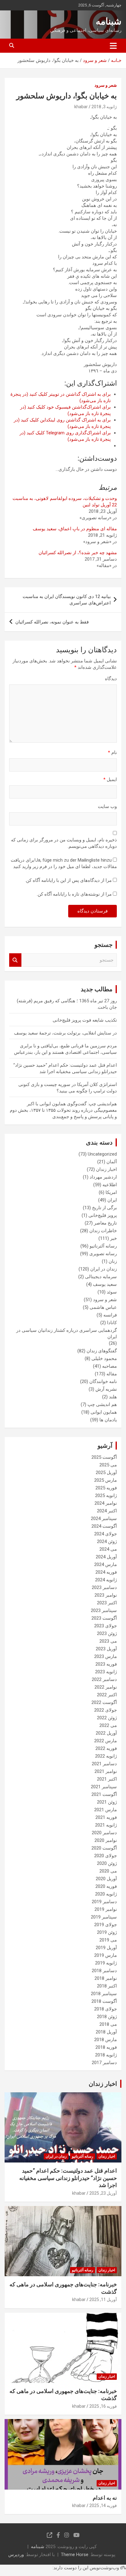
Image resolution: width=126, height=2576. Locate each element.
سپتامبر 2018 (104, 1994)
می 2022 (108, 1725)
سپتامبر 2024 (104, 1519)
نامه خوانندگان (103, 1381)
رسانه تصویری (103, 1254)
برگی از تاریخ (104, 1208)
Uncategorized (102, 1154)
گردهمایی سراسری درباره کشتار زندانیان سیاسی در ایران (67, 1334)
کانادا (112, 1323)
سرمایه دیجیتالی (101, 1277)
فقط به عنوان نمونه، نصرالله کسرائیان (52, 622)
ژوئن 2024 (107, 1541)
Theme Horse (75, 2555)
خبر (113, 1238)
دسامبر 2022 (104, 1679)
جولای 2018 (106, 2009)
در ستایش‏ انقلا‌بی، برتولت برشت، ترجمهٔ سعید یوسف (65, 1033)
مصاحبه (109, 1366)
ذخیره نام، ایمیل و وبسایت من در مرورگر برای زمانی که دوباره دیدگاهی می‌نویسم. (64, 843)
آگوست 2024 (104, 1526)
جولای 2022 (106, 1710)
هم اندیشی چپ (102, 1404)
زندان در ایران (104, 1269)
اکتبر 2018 (107, 1986)
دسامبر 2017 (104, 2063)
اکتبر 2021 (107, 1779)
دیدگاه (111, 679)
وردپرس (16, 2555)
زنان (113, 1261)
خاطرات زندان (103, 1231)
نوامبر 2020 (106, 1840)
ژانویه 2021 (106, 1825)
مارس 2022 (106, 1741)
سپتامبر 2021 (104, 1787)
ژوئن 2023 (107, 1633)
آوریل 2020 (106, 1879)
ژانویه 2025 (106, 1496)
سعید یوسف (105, 1284)
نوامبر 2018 (106, 1978)
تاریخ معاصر (105, 1223)
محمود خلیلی (104, 1358)
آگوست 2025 (104, 1457)
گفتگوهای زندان (102, 1351)
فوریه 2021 (106, 1817)
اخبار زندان (106, 1169)
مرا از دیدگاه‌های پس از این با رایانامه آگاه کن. (68, 880)
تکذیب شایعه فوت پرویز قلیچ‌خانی (85, 1020)
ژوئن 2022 (107, 1718)
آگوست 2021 (104, 1794)
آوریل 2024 (106, 1557)
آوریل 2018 (106, 2032)
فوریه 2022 (106, 1748)
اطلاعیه (110, 1185)
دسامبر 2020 (104, 1833)
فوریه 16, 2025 (103, 2406)
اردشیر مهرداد (103, 1177)
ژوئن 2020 (107, 1863)
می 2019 (108, 1940)
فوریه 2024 (106, 1572)
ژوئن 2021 (107, 1802)
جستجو (15, 960)
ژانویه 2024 (106, 1580)
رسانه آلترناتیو (103, 1246)
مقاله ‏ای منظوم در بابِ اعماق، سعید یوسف (75, 529)
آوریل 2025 (106, 1473)
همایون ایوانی (104, 1412)
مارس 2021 (106, 1810)
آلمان (112, 1162)
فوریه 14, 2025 (103, 2506)
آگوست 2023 (104, 1618)
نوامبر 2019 (106, 1909)
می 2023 (108, 1641)
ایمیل (110, 779)
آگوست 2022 (104, 1702)
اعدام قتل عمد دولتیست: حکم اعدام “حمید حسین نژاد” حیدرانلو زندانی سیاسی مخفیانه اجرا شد (68, 2178)
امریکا (111, 1192)
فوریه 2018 (106, 2047)
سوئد (112, 1292)
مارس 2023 (106, 1656)
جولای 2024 (106, 1534)
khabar (81, 107)
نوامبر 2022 (106, 1687)
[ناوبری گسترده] (113, 46)
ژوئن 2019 (107, 1932)
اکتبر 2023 (107, 1603)
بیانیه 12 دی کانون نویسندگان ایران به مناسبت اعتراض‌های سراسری (67, 600)
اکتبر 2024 (107, 1511)
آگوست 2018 (104, 2001)
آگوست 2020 (104, 1848)
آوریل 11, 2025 (103, 2300)
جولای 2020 (106, 1856)
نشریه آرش (106, 1389)
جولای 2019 (106, 1925)
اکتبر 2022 (107, 1695)
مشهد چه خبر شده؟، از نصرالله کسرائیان (78, 553)
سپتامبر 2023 (104, 1610)
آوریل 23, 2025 (103, 2193)
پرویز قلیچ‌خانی (103, 1215)
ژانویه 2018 (106, 2055)
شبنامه (109, 21)
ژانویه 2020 (106, 1894)
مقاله (112, 1374)
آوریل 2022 (106, 1733)
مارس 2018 (106, 2040)
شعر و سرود (106, 85)
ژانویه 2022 (106, 1756)
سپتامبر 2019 (104, 1917)
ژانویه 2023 (106, 1672)
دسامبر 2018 (104, 1971)
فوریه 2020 (106, 1886)
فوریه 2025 (106, 1488)
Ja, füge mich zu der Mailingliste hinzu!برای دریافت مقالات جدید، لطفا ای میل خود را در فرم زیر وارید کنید (64, 863)
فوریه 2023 (106, 1664)
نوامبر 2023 (106, 1595)
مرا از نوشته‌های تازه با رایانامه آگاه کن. (74, 894)
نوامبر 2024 (106, 1503)
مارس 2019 (106, 1955)
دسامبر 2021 (104, 1764)
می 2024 (108, 1549)
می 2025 (108, 1465)
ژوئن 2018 (107, 2017)
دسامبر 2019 (104, 1902)
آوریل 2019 (106, 1948)
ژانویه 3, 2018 (104, 107)
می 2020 (108, 1871)
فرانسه (110, 1315)
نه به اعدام (105, 2498)
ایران (112, 1200)
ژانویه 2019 (106, 1963)
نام (112, 753)
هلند (113, 1397)
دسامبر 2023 (104, 1587)
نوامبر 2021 (106, 1771)
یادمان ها (108, 1420)
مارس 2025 (106, 1480)
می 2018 (108, 2024)
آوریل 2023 (106, 1649)
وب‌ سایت (107, 806)
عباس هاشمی (103, 1307)
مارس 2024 (106, 1564)
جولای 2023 (106, 1626)
